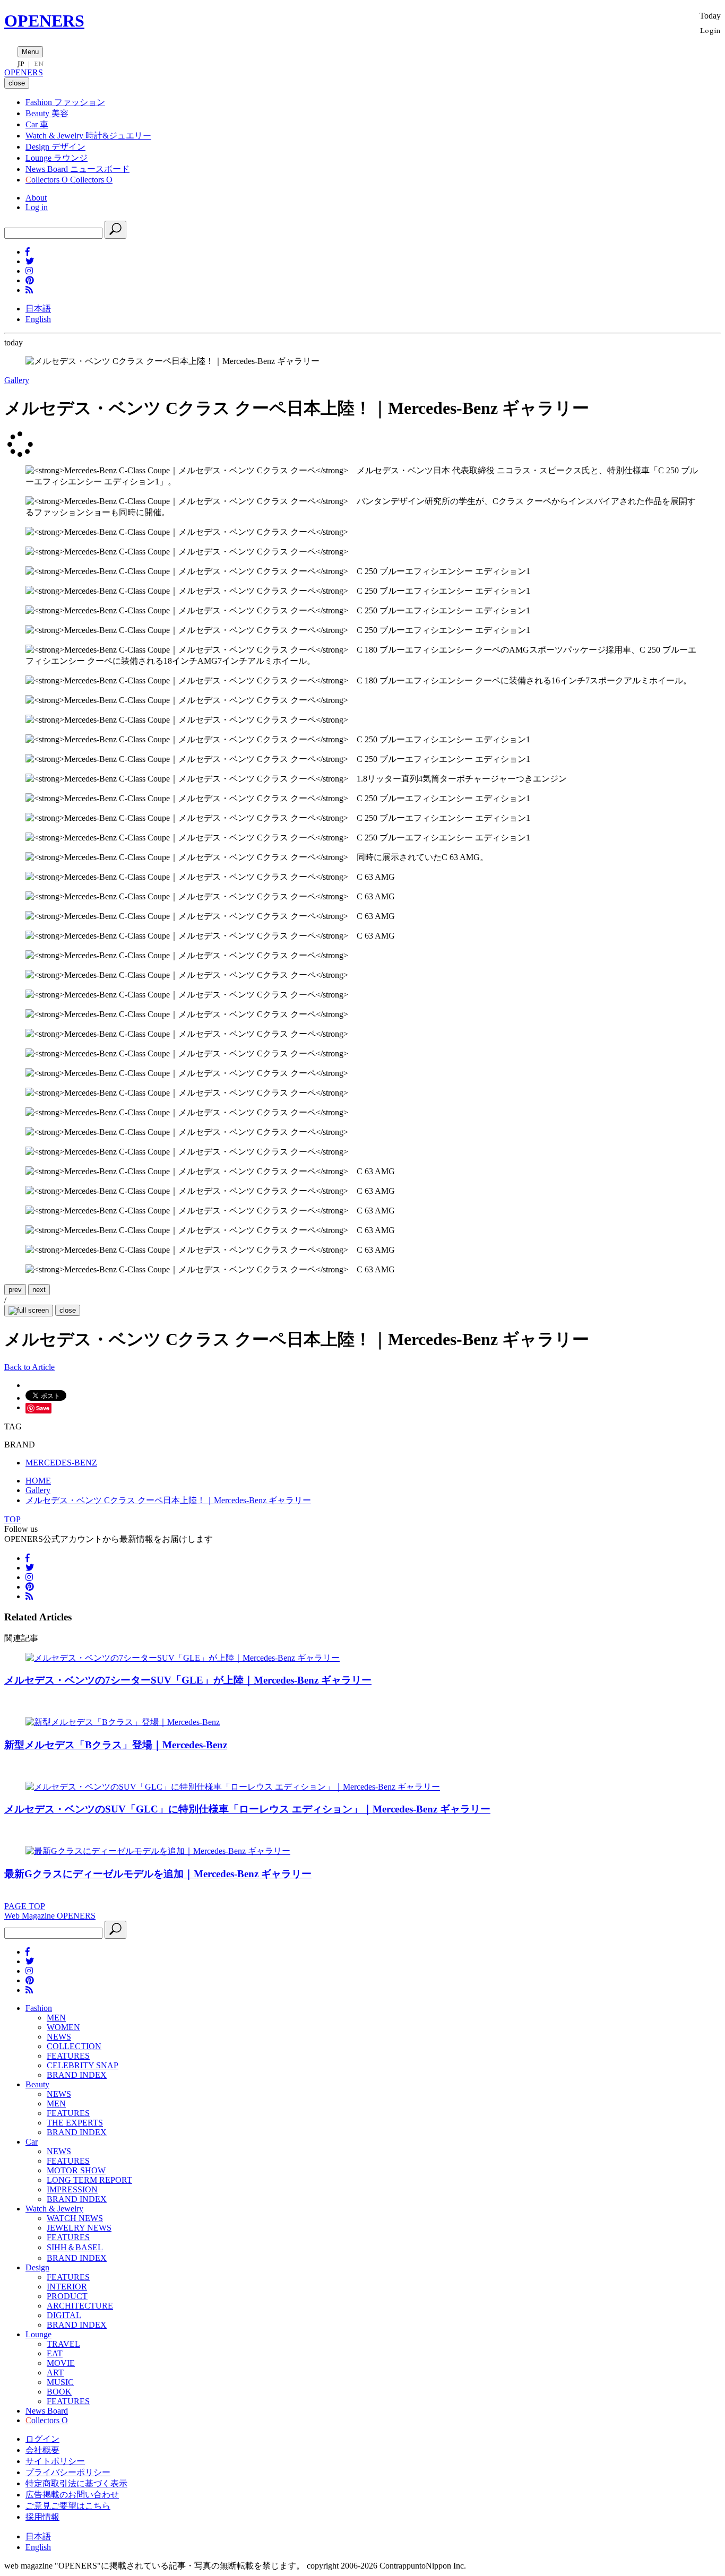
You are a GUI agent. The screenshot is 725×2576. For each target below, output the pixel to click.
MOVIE (61, 2363)
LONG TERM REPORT (89, 2180)
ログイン (42, 2439)
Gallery (17, 380)
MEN (56, 2018)
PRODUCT (67, 2296)
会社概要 (42, 2450)
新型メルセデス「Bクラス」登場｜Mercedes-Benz (116, 1745)
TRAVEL (63, 2344)
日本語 (38, 309)
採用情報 (42, 2517)
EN (39, 64)
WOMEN (63, 2027)
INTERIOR (67, 2287)
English (38, 319)
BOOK (59, 2392)
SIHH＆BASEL (75, 2247)
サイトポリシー (55, 2461)
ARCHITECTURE (80, 2306)
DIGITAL (64, 2315)
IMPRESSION (72, 2189)
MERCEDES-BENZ (61, 1463)
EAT (55, 2353)
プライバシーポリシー (68, 2472)
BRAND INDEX (77, 2075)
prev (15, 1290)
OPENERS (44, 21)
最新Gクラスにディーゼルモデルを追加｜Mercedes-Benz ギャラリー (158, 1874)
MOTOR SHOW (76, 2170)
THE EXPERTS (75, 2123)
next (39, 1290)
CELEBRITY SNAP (83, 2065)
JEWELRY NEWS (79, 2228)
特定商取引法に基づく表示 (76, 2483)
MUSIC (60, 2382)
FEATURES (68, 2056)
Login (710, 30)
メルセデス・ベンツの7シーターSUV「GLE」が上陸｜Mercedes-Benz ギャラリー (188, 1680)
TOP (12, 1519)
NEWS (59, 2037)
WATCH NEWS (75, 2218)
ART (55, 2373)
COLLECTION (74, 2046)
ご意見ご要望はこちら (68, 2506)
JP (21, 64)
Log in (37, 207)
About (36, 198)
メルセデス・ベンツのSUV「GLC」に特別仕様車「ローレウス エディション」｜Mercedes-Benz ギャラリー (247, 1809)
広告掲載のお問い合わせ (72, 2495)
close (68, 1310)
